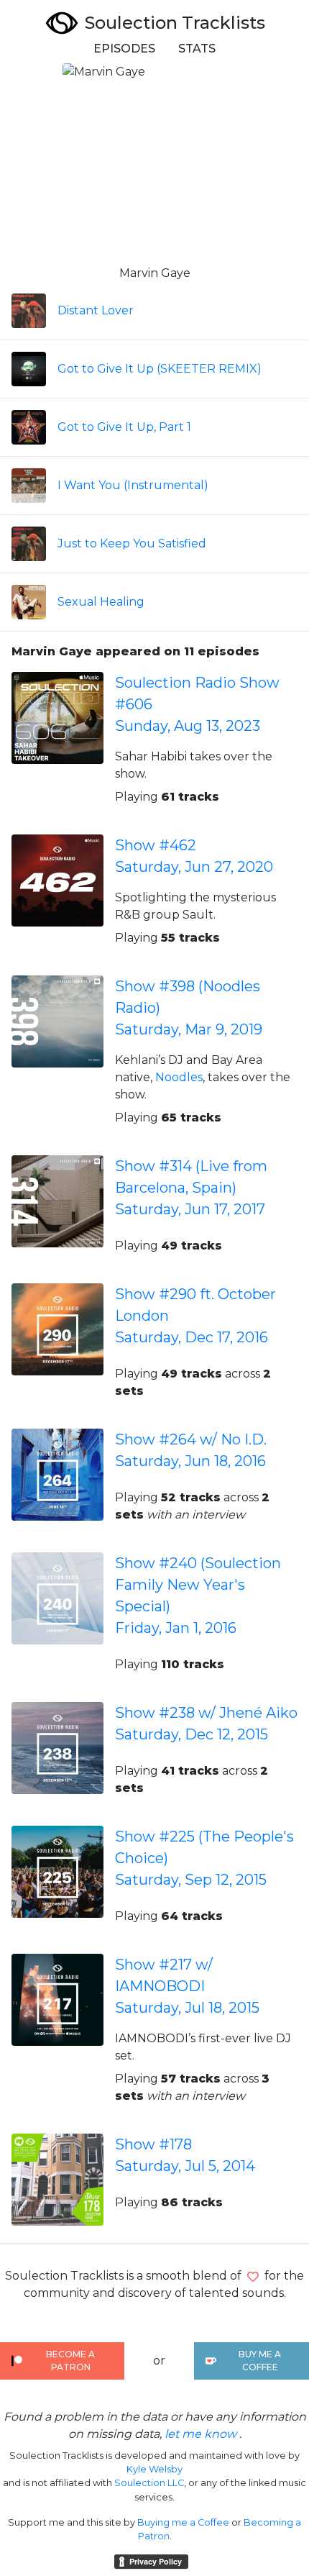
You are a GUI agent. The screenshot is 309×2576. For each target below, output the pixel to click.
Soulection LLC (149, 2483)
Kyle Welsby (154, 2469)
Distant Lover (96, 310)
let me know (200, 2434)
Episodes (124, 49)
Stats (197, 49)
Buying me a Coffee (183, 2522)
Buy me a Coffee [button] (260, 2361)
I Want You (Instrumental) (133, 485)
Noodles (179, 1077)
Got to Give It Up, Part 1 (124, 427)
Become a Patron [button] (70, 2361)
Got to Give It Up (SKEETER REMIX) (160, 369)
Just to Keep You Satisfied (132, 543)
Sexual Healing (101, 602)
